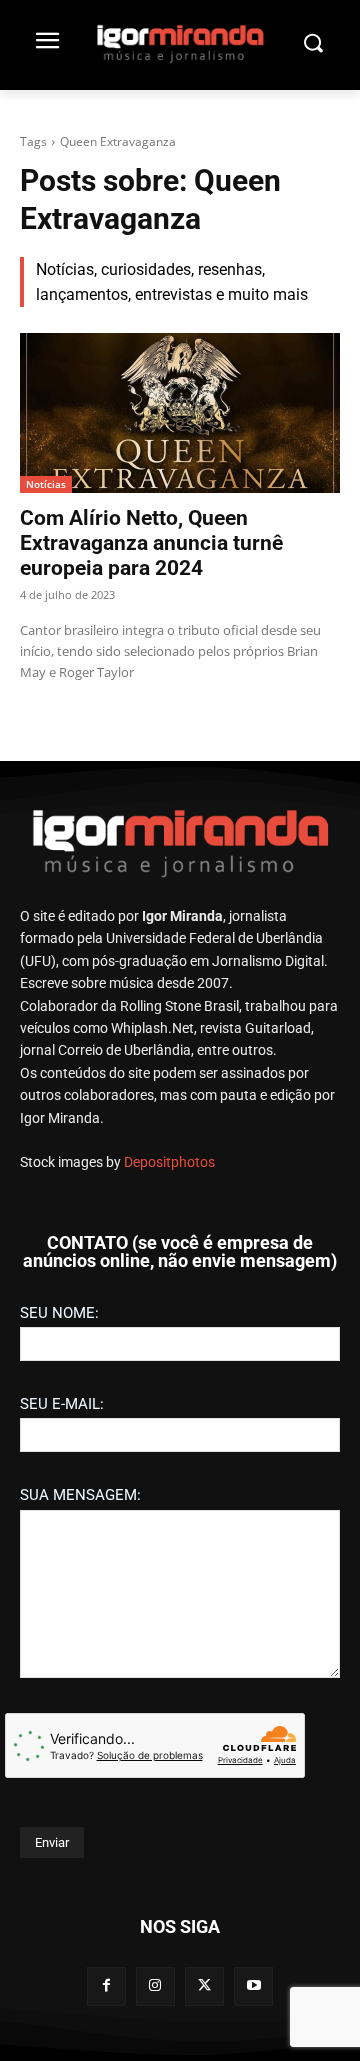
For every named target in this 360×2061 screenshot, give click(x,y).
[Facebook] (106, 1986)
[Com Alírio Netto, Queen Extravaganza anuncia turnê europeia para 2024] (180, 413)
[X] (204, 1986)
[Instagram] (155, 1986)
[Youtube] (253, 1986)
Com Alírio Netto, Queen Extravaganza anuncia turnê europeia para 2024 (151, 543)
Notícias (46, 484)
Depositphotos (169, 1162)
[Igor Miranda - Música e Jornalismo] (180, 43)
